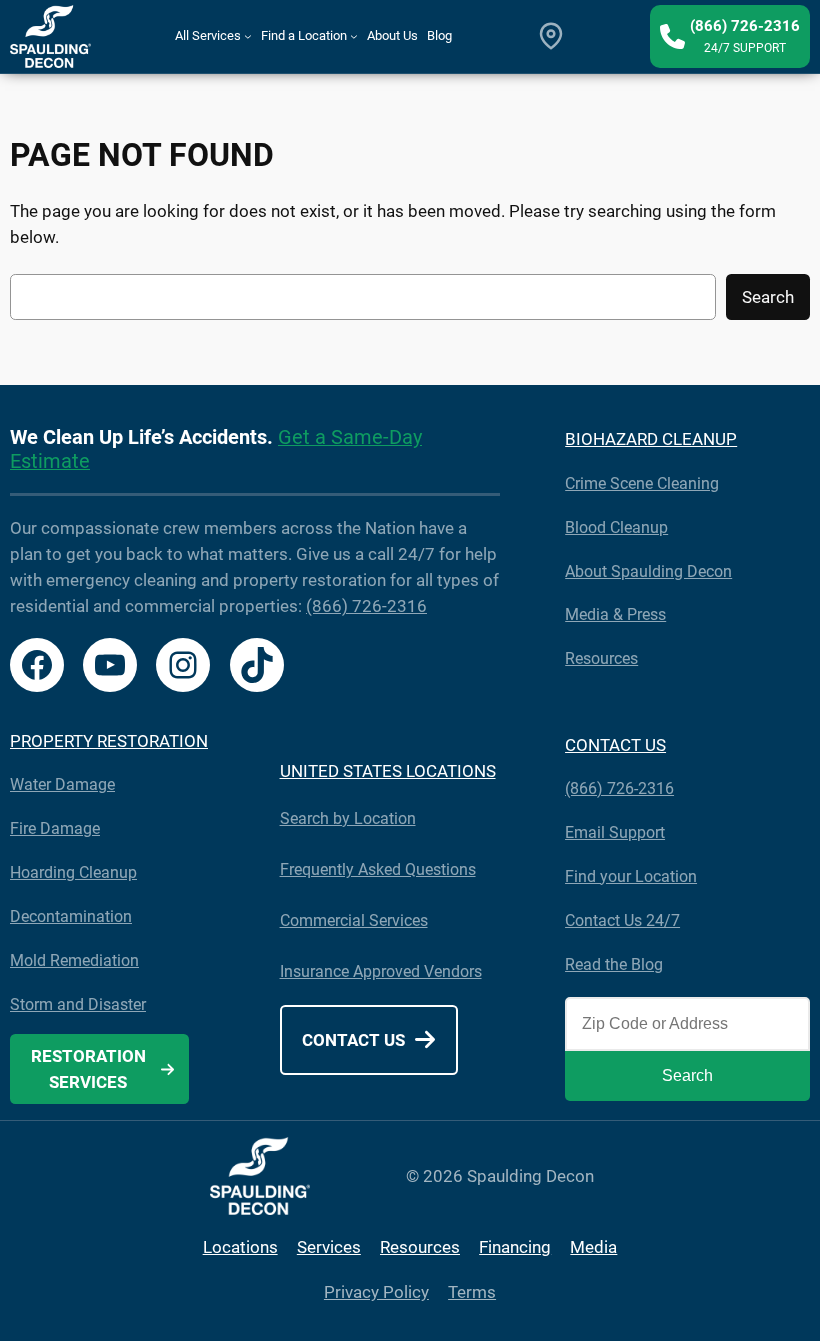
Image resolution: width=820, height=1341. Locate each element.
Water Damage (62, 784)
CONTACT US (615, 745)
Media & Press (615, 614)
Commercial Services (354, 920)
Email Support (615, 832)
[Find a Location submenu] (354, 36)
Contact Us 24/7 (622, 920)
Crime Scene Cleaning (642, 483)
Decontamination (71, 916)
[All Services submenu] (248, 36)
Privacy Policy (376, 1292)
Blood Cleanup (616, 527)
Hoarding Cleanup (73, 872)
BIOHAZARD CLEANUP (651, 439)
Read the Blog (614, 964)
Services (329, 1247)
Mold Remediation (74, 960)
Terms (472, 1292)
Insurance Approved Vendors (381, 971)
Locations (240, 1247)
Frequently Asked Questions (378, 869)
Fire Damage (55, 828)
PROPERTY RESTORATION (109, 741)
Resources (601, 658)
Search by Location (348, 818)
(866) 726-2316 (366, 606)
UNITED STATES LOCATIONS (388, 771)
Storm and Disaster (78, 1004)
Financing (515, 1247)
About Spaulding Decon (648, 571)
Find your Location (631, 876)
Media (593, 1247)
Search (768, 297)
